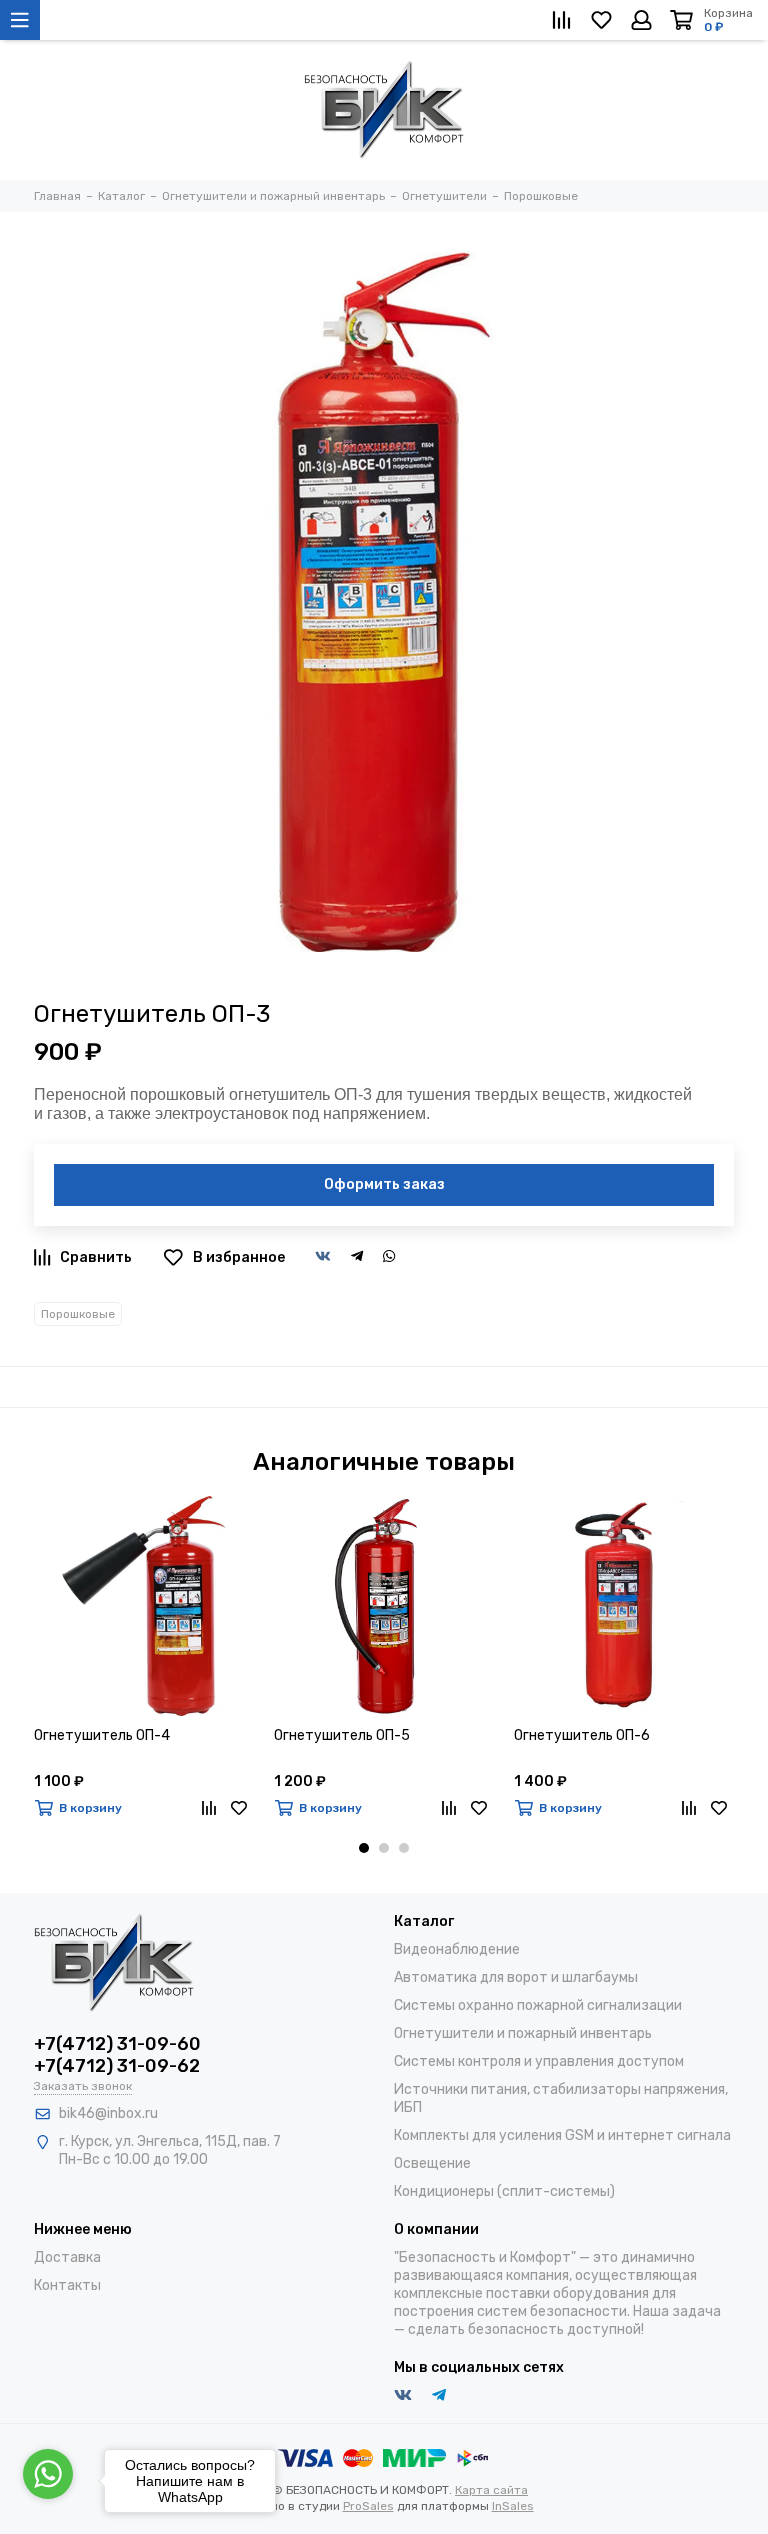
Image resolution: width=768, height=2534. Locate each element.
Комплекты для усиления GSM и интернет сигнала (562, 2135)
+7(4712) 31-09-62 (117, 2066)
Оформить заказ (384, 1184)
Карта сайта (491, 2490)
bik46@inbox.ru (108, 2113)
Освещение (432, 2163)
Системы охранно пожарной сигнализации (538, 2005)
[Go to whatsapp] (48, 2474)
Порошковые (78, 1314)
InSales (513, 2506)
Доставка (67, 2257)
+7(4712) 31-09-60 (117, 2044)
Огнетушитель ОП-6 (582, 1735)
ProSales (368, 2506)
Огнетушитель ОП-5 (342, 1735)
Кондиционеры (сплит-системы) (504, 2191)
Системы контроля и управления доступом (539, 2061)
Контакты (67, 2285)
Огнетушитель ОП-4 (102, 1735)
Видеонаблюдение (457, 1949)
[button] (364, 1848)
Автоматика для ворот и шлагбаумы (516, 1977)
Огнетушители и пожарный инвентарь (523, 2033)
